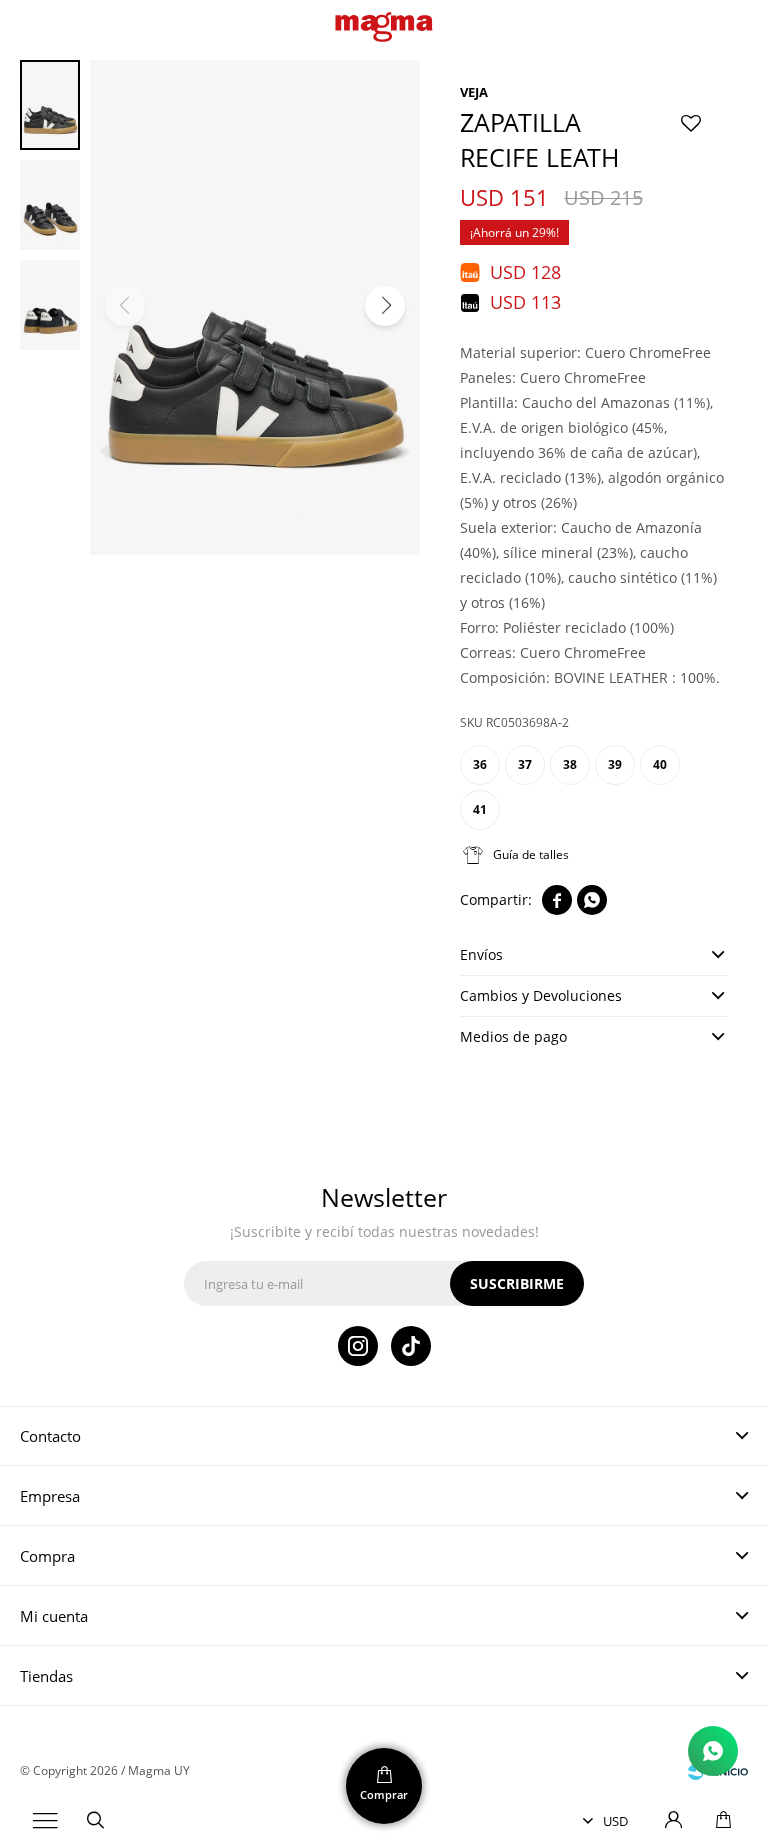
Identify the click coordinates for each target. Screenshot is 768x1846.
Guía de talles (531, 854)
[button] (95, 1821)
